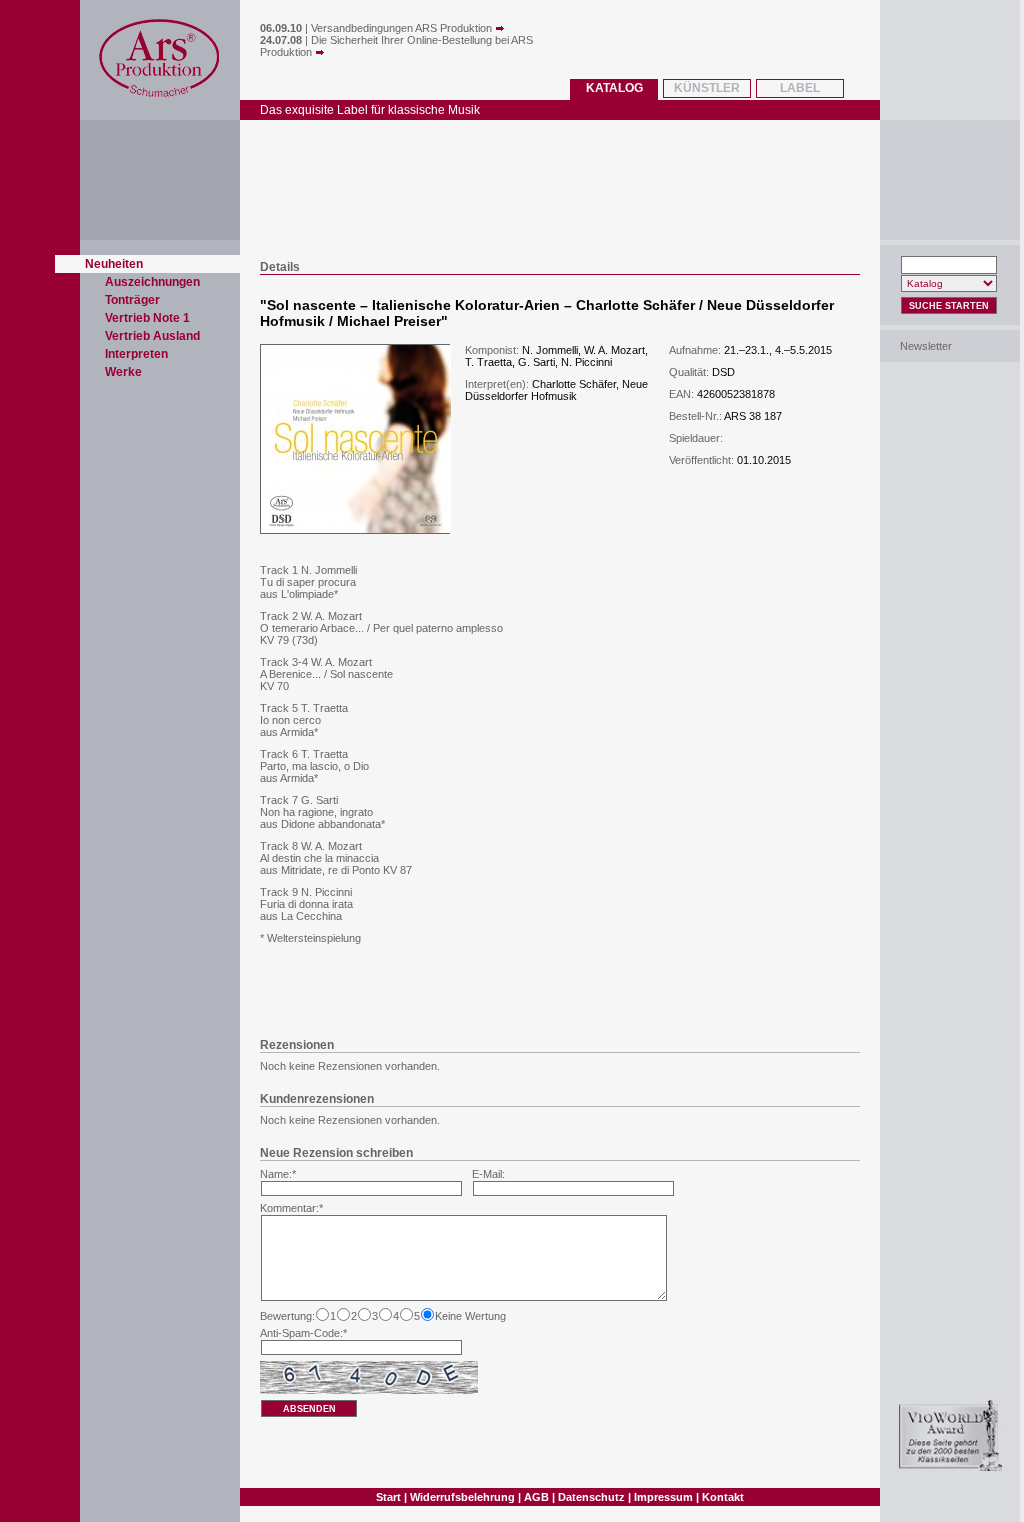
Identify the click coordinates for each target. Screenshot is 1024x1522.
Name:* (278, 1174)
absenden (309, 1409)
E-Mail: (488, 1174)
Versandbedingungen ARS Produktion (403, 28)
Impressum (663, 1497)
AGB (536, 1497)
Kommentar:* (291, 1208)
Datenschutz (591, 1497)
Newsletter (926, 346)
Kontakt (723, 1497)
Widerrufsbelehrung (462, 1497)
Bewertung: (287, 1316)
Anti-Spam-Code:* (303, 1333)
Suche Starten (949, 306)
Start (388, 1497)
